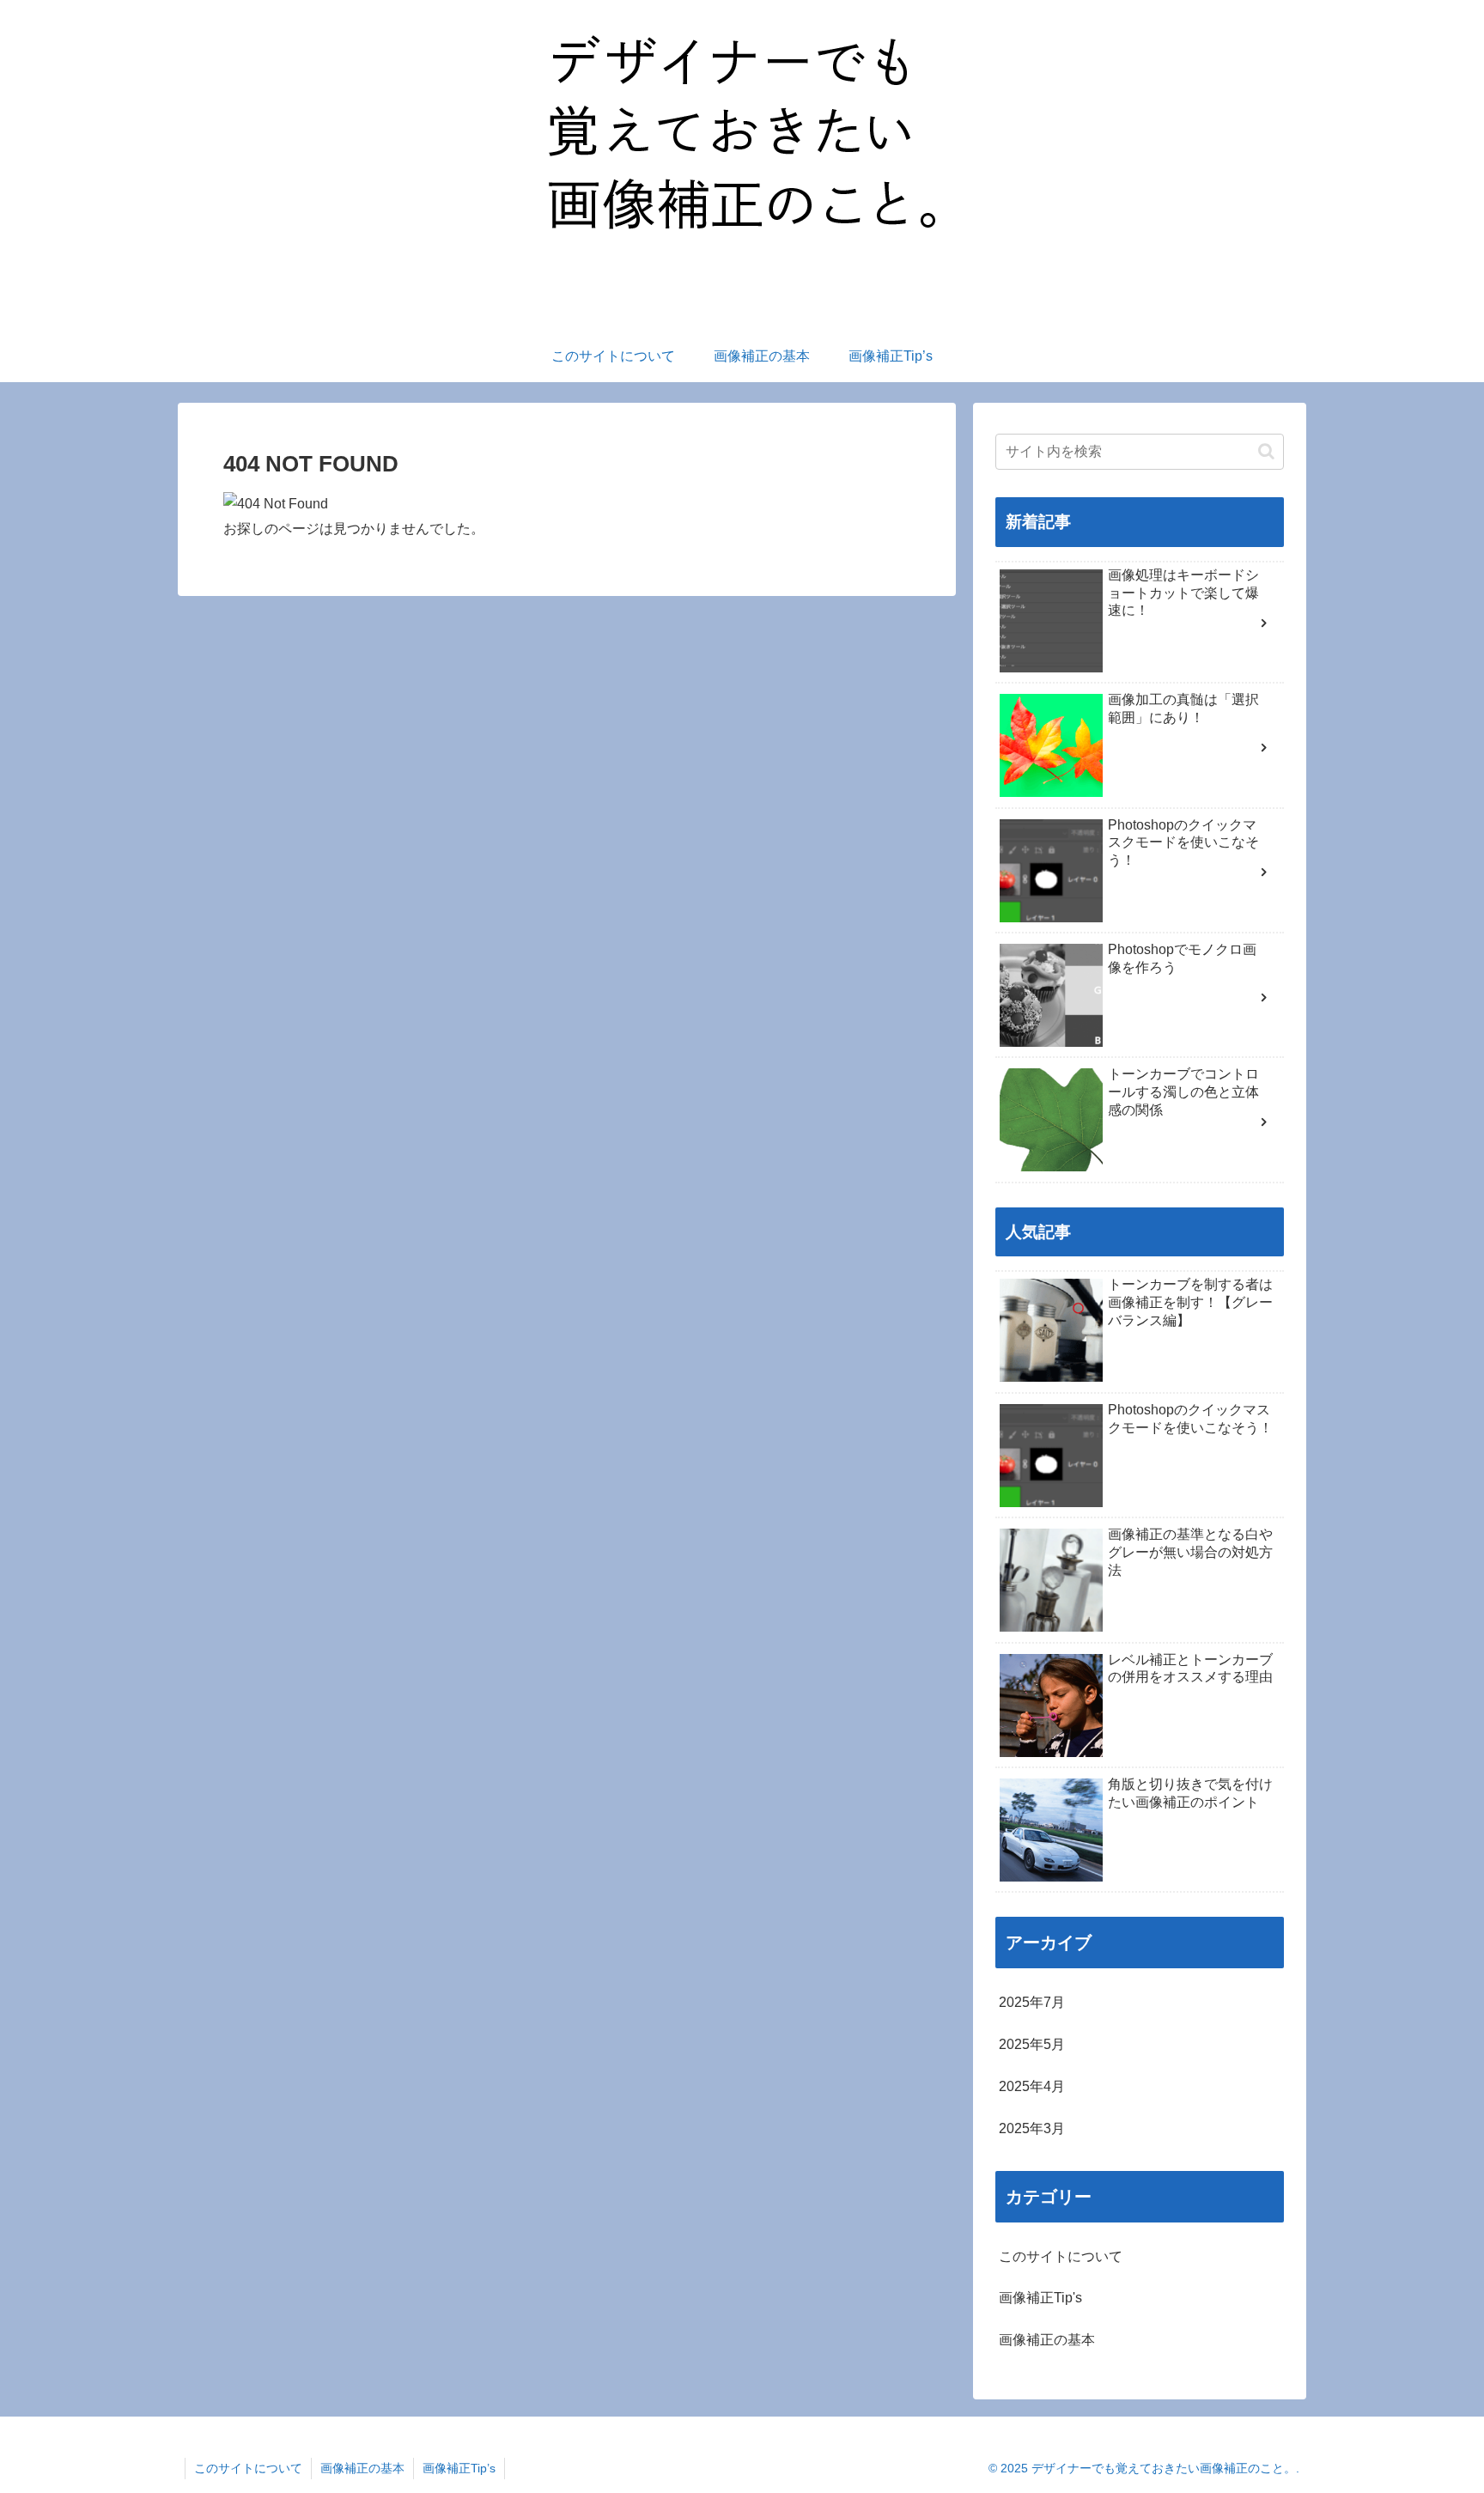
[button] (1266, 451)
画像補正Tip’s (459, 2468)
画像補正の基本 (362, 2468)
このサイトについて (248, 2468)
